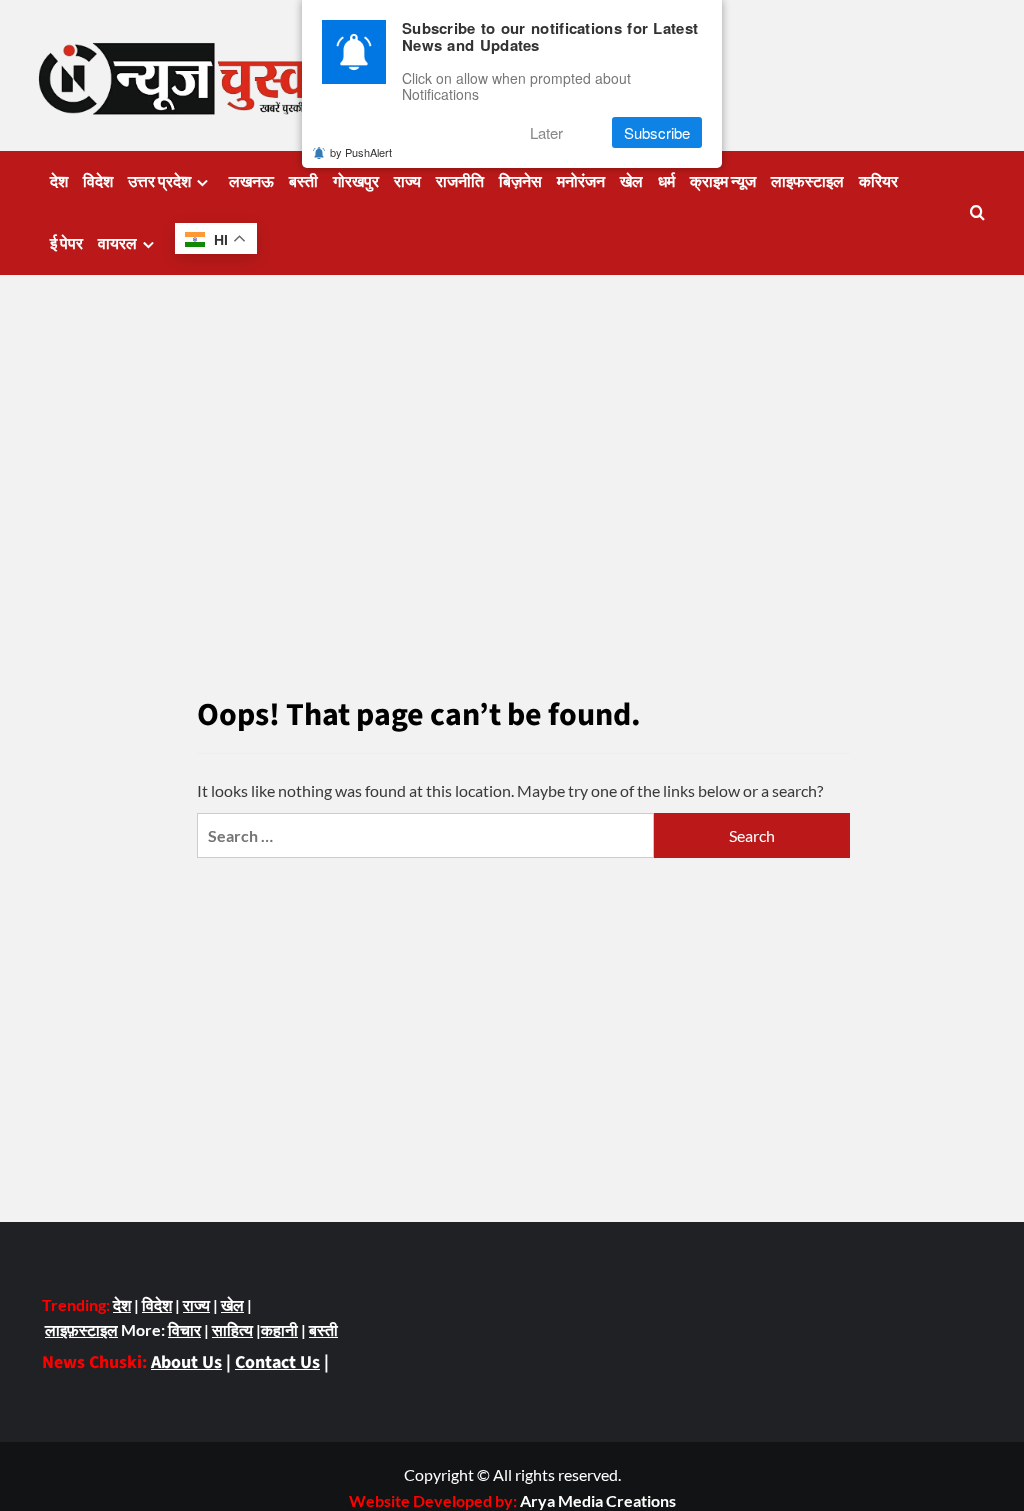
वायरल (117, 244)
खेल (631, 182)
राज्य (407, 182)
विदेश (98, 182)
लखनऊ (251, 182)
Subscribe (657, 132)
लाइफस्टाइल (807, 182)
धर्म (666, 182)
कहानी (279, 1329)
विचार (184, 1329)
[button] (977, 212)
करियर (878, 182)
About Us (186, 1362)
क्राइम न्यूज (723, 182)
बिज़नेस (520, 182)
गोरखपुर (356, 182)
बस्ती (303, 182)
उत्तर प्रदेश (159, 182)
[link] (598, 1500)
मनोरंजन (581, 182)
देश (59, 182)
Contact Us (277, 1362)
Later (546, 132)
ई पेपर (66, 244)
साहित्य (232, 1329)
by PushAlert (361, 152)
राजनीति (460, 182)
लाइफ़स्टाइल (81, 1329)
